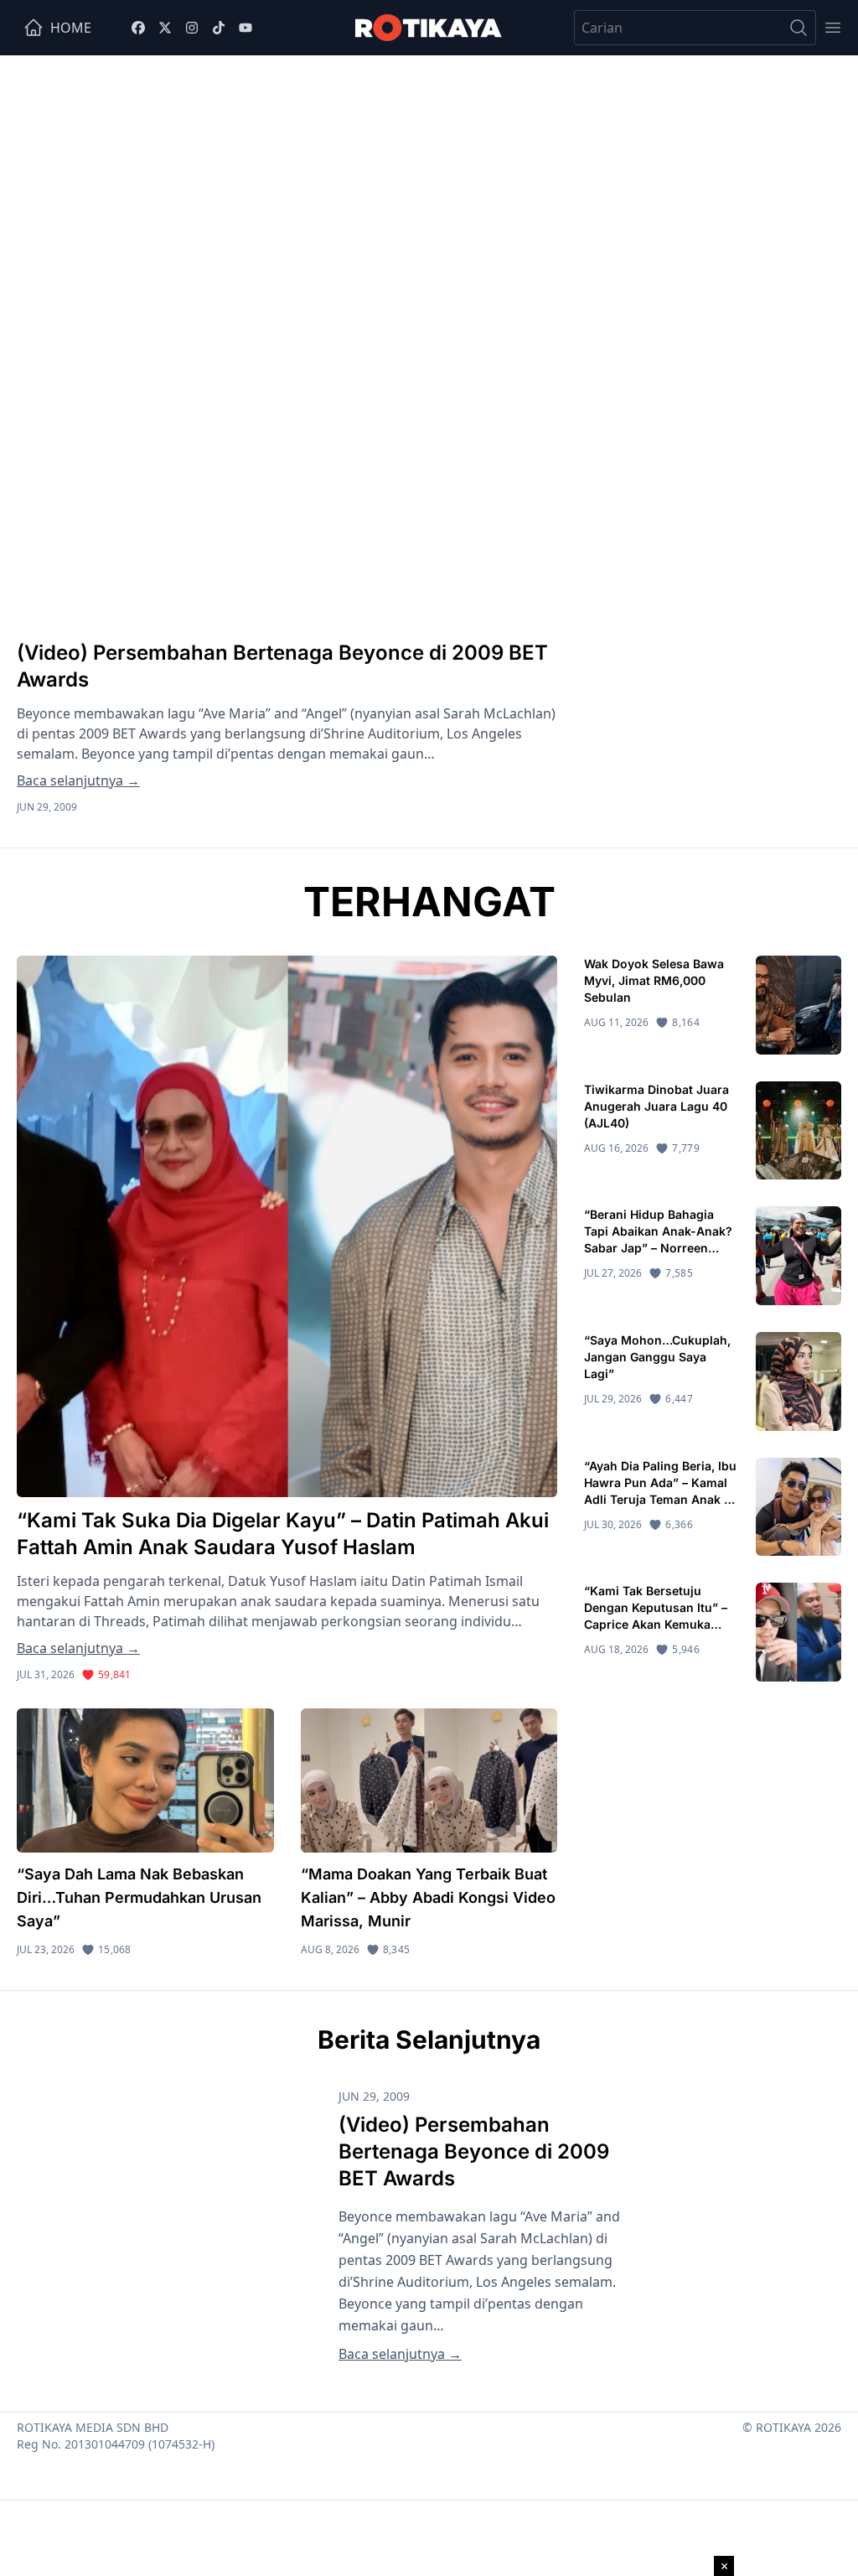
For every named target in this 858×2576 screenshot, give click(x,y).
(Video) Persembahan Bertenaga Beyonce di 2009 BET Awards (474, 2151)
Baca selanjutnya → (78, 780)
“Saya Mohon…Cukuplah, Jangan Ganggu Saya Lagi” (657, 1357)
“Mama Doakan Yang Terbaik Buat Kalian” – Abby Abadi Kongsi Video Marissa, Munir (428, 1897)
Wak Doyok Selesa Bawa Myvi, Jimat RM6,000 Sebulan (654, 980)
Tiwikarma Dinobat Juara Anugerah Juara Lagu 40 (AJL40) (656, 1106)
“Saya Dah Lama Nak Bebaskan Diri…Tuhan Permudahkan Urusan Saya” (139, 1897)
